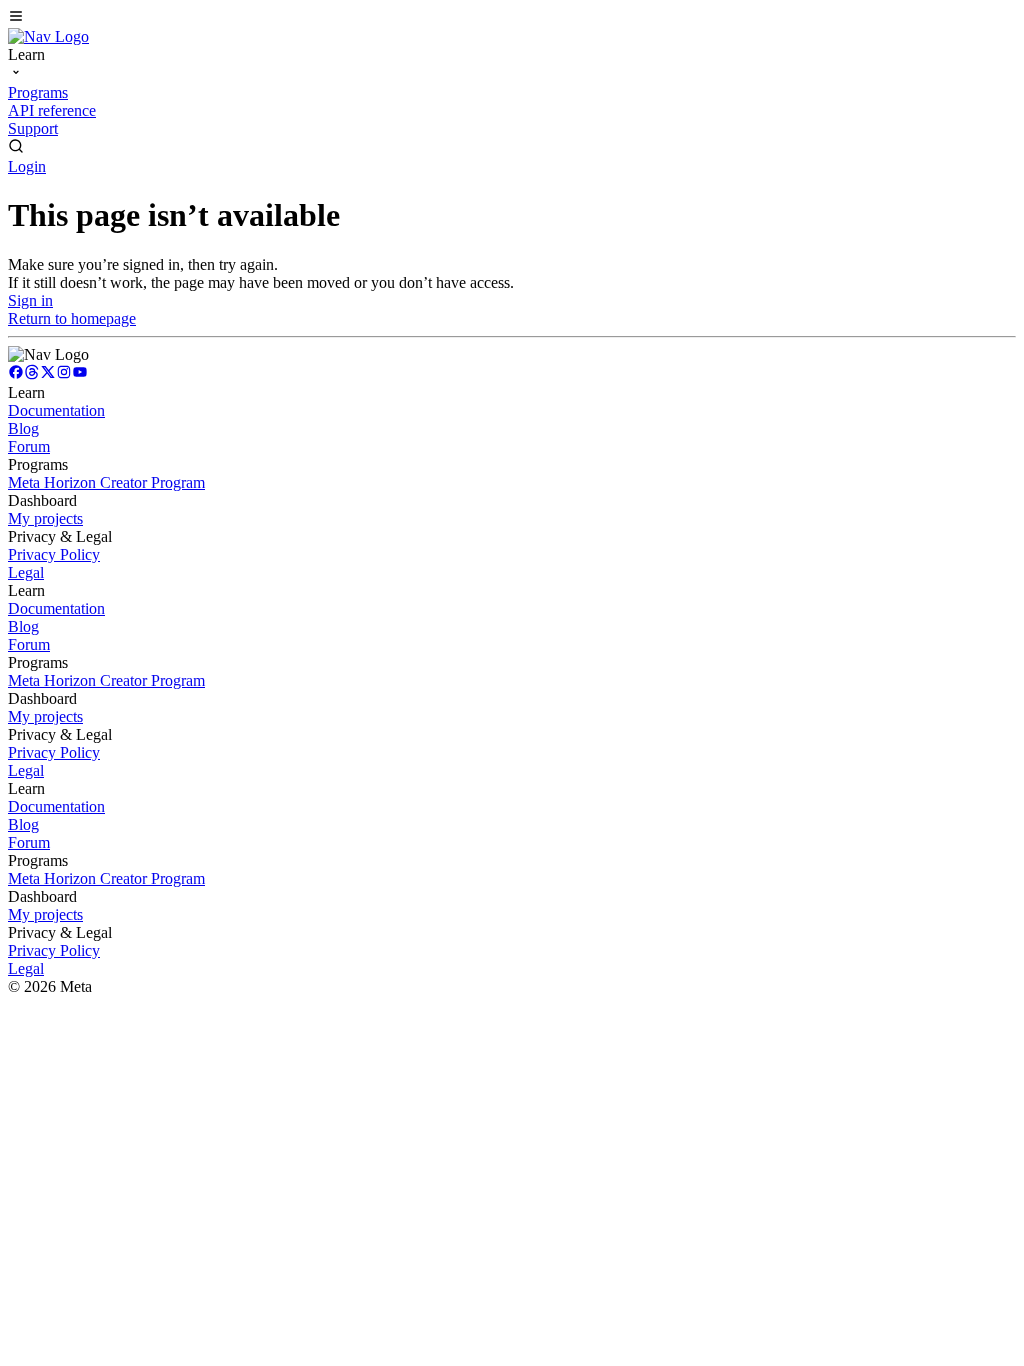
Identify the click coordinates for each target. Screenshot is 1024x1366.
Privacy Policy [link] (54, 554)
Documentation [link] (56, 410)
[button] (512, 18)
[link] (48, 36)
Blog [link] (23, 428)
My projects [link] (45, 518)
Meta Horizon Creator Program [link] (106, 482)
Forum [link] (29, 446)
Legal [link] (26, 572)
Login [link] (27, 166)
